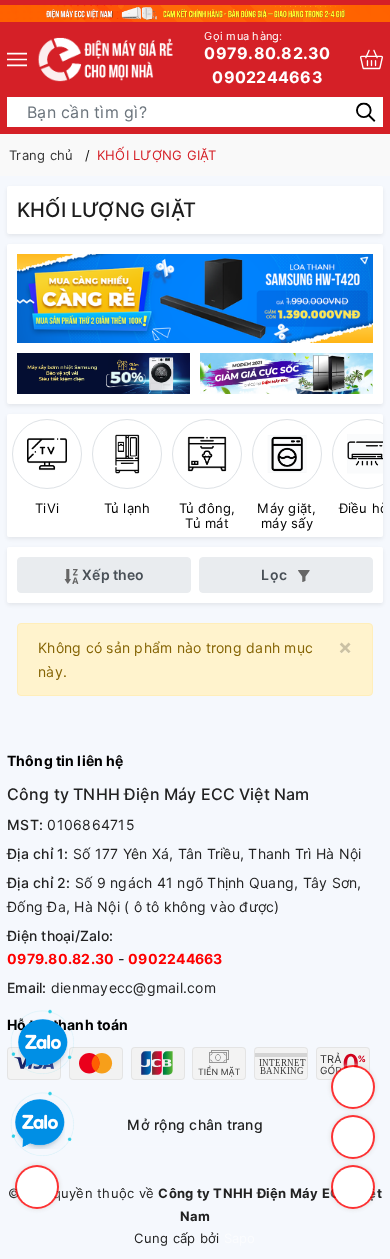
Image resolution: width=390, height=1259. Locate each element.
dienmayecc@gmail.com (133, 987)
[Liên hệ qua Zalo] (40, 1124)
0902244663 (267, 77)
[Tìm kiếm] (365, 110)
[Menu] (17, 59)
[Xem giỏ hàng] (371, 59)
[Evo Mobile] (106, 373)
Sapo (240, 1238)
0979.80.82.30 (267, 46)
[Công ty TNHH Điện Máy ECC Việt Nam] (106, 59)
